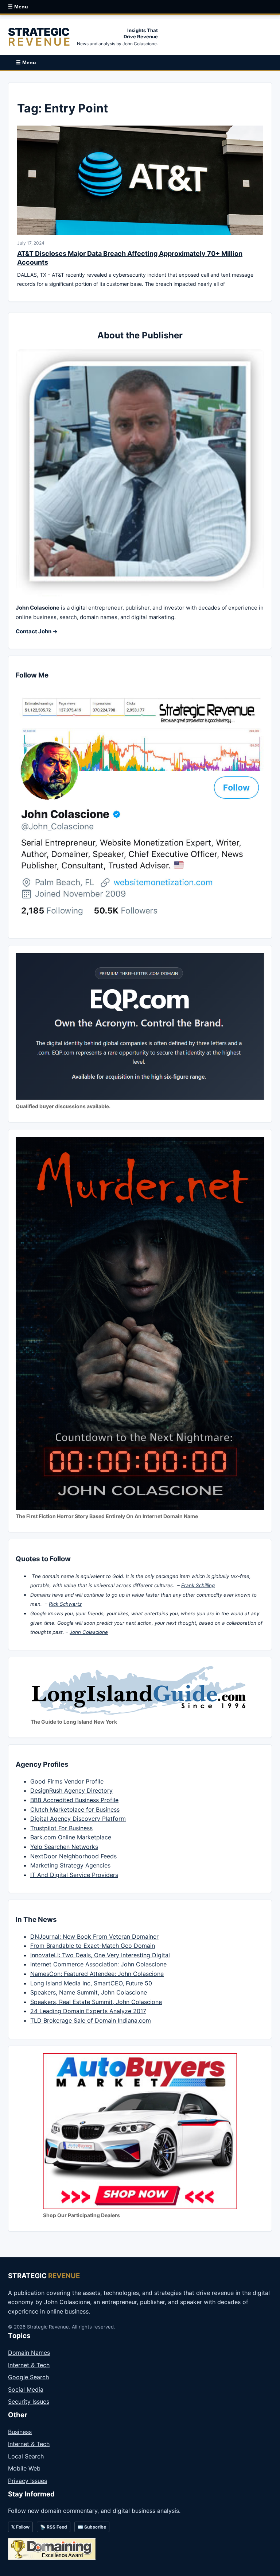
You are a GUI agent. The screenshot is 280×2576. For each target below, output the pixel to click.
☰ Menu (18, 7)
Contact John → (37, 631)
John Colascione (89, 1632)
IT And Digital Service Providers (74, 1875)
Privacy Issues (28, 2481)
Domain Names (29, 2353)
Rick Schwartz (65, 1604)
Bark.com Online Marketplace (71, 1837)
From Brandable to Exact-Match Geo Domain (93, 1946)
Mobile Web (24, 2468)
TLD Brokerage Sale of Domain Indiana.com (91, 2020)
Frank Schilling (198, 1585)
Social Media (26, 2389)
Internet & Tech (29, 2365)
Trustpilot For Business (61, 1828)
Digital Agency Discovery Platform (78, 1819)
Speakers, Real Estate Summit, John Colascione (96, 2002)
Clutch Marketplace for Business (75, 1809)
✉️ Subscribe (92, 2527)
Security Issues (29, 2402)
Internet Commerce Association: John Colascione (98, 1964)
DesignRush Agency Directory (71, 1790)
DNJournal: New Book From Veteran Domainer (94, 1936)
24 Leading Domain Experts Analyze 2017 (88, 2011)
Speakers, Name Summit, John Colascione (89, 1992)
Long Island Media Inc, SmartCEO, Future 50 (91, 1983)
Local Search (26, 2456)
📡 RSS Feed (54, 2527)
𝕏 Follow (20, 2527)
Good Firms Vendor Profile (67, 1781)
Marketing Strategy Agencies (70, 1865)
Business (20, 2432)
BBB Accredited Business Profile (74, 1800)
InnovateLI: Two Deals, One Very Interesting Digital (100, 1955)
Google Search (28, 2377)
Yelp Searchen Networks (64, 1847)
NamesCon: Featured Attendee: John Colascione (97, 1974)
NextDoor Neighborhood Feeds (73, 1856)
